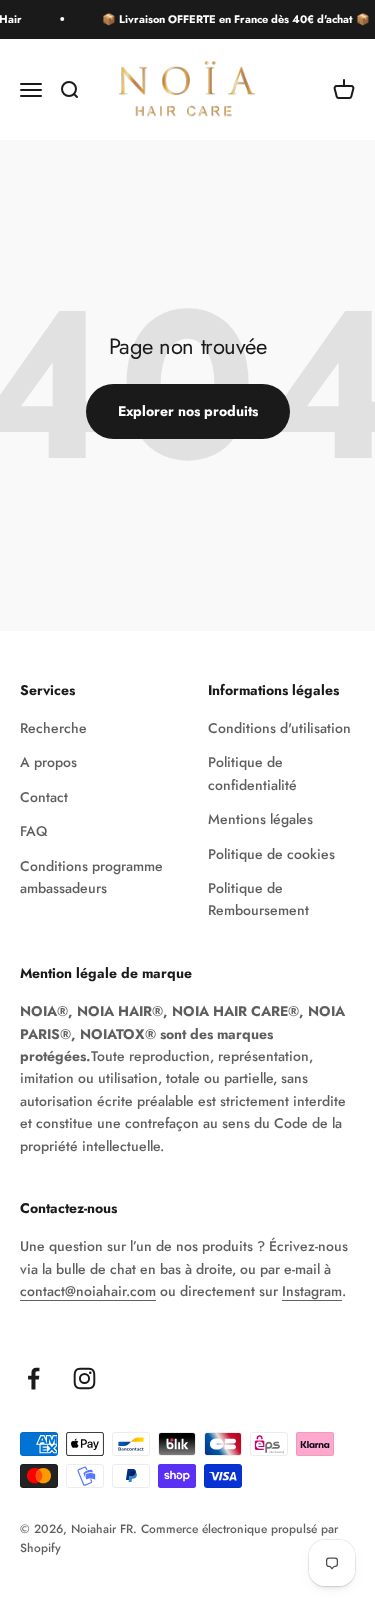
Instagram (312, 1291)
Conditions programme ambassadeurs (91, 877)
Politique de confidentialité (252, 773)
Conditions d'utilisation (279, 728)
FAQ (33, 831)
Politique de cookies (271, 854)
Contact (44, 797)
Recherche (53, 728)
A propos (48, 762)
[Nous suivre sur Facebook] (33, 1378)
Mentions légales (260, 819)
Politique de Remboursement (258, 899)
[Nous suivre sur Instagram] (84, 1378)
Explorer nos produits (188, 411)
